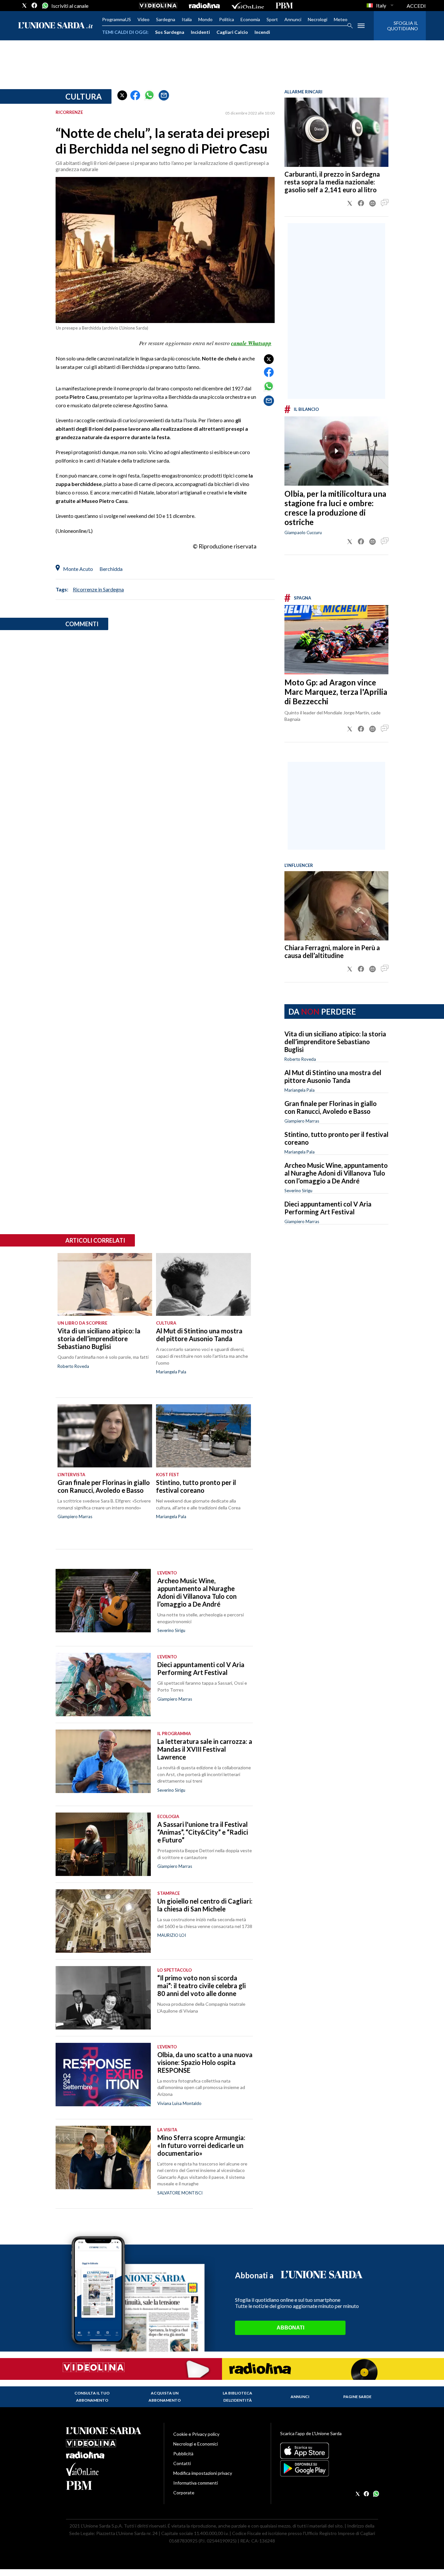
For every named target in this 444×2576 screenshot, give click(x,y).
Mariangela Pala (300, 1090)
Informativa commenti (196, 2483)
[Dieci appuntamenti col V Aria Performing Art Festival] (103, 1685)
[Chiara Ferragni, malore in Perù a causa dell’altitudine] (336, 906)
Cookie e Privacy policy (196, 2434)
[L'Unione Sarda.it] (56, 26)
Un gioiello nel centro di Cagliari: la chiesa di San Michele (205, 1905)
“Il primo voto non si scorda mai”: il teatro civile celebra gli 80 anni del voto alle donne (202, 1986)
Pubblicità (183, 2454)
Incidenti (200, 32)
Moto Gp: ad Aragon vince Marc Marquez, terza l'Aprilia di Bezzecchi (336, 692)
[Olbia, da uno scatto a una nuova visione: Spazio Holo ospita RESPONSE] (103, 2075)
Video (144, 19)
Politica (227, 19)
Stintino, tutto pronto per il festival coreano (196, 1486)
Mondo (205, 19)
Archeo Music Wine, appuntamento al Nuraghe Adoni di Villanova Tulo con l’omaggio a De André (336, 1173)
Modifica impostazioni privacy (203, 2473)
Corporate (184, 2493)
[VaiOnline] (248, 6)
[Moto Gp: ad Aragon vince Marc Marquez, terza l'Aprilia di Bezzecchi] (336, 640)
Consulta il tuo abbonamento (92, 2397)
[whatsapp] (45, 6)
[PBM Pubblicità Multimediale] (284, 6)
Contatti (182, 2463)
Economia (250, 19)
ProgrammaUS (117, 19)
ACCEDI (416, 6)
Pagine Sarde (357, 2397)
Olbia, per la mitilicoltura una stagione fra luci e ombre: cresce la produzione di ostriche (335, 508)
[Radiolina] (204, 6)
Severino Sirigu (298, 1191)
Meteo (341, 19)
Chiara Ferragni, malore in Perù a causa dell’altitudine (332, 951)
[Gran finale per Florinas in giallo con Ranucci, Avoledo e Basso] (105, 1436)
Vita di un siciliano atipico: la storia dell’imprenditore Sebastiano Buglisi (335, 1042)
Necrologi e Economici (196, 2444)
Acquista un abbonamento (165, 2397)
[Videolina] (158, 6)
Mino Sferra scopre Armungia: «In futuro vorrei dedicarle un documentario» (201, 2145)
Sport (272, 19)
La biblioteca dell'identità (237, 2397)
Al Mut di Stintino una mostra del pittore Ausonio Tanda (333, 1076)
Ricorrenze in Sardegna (98, 589)
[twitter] (24, 6)
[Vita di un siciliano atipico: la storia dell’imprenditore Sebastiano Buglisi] (105, 1285)
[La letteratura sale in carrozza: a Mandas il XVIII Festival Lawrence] (103, 1761)
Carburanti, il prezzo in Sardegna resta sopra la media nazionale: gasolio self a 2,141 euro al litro (332, 182)
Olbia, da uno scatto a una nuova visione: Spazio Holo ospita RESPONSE (205, 2062)
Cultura (84, 96)
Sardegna (166, 19)
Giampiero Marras (302, 1121)
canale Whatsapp (251, 343)
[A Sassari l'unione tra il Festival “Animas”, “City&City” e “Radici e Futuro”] (103, 1844)
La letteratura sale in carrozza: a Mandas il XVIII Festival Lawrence (205, 1749)
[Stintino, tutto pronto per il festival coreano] (203, 1436)
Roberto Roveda (300, 1059)
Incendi (262, 32)
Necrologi (318, 19)
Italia (187, 19)
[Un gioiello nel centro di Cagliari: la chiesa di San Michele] (103, 1921)
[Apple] (329, 2451)
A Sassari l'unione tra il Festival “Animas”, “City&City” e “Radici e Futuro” (203, 1832)
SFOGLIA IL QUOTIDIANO (403, 26)
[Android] (329, 2468)
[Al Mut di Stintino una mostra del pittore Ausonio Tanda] (203, 1285)
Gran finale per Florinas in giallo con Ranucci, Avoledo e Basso (331, 1107)
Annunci (293, 19)
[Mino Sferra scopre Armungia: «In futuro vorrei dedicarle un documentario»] (103, 2158)
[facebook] (34, 6)
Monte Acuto (78, 569)
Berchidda (111, 569)
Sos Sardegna (170, 32)
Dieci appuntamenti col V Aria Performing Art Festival (328, 1208)
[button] (122, 95)
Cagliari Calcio (232, 32)
